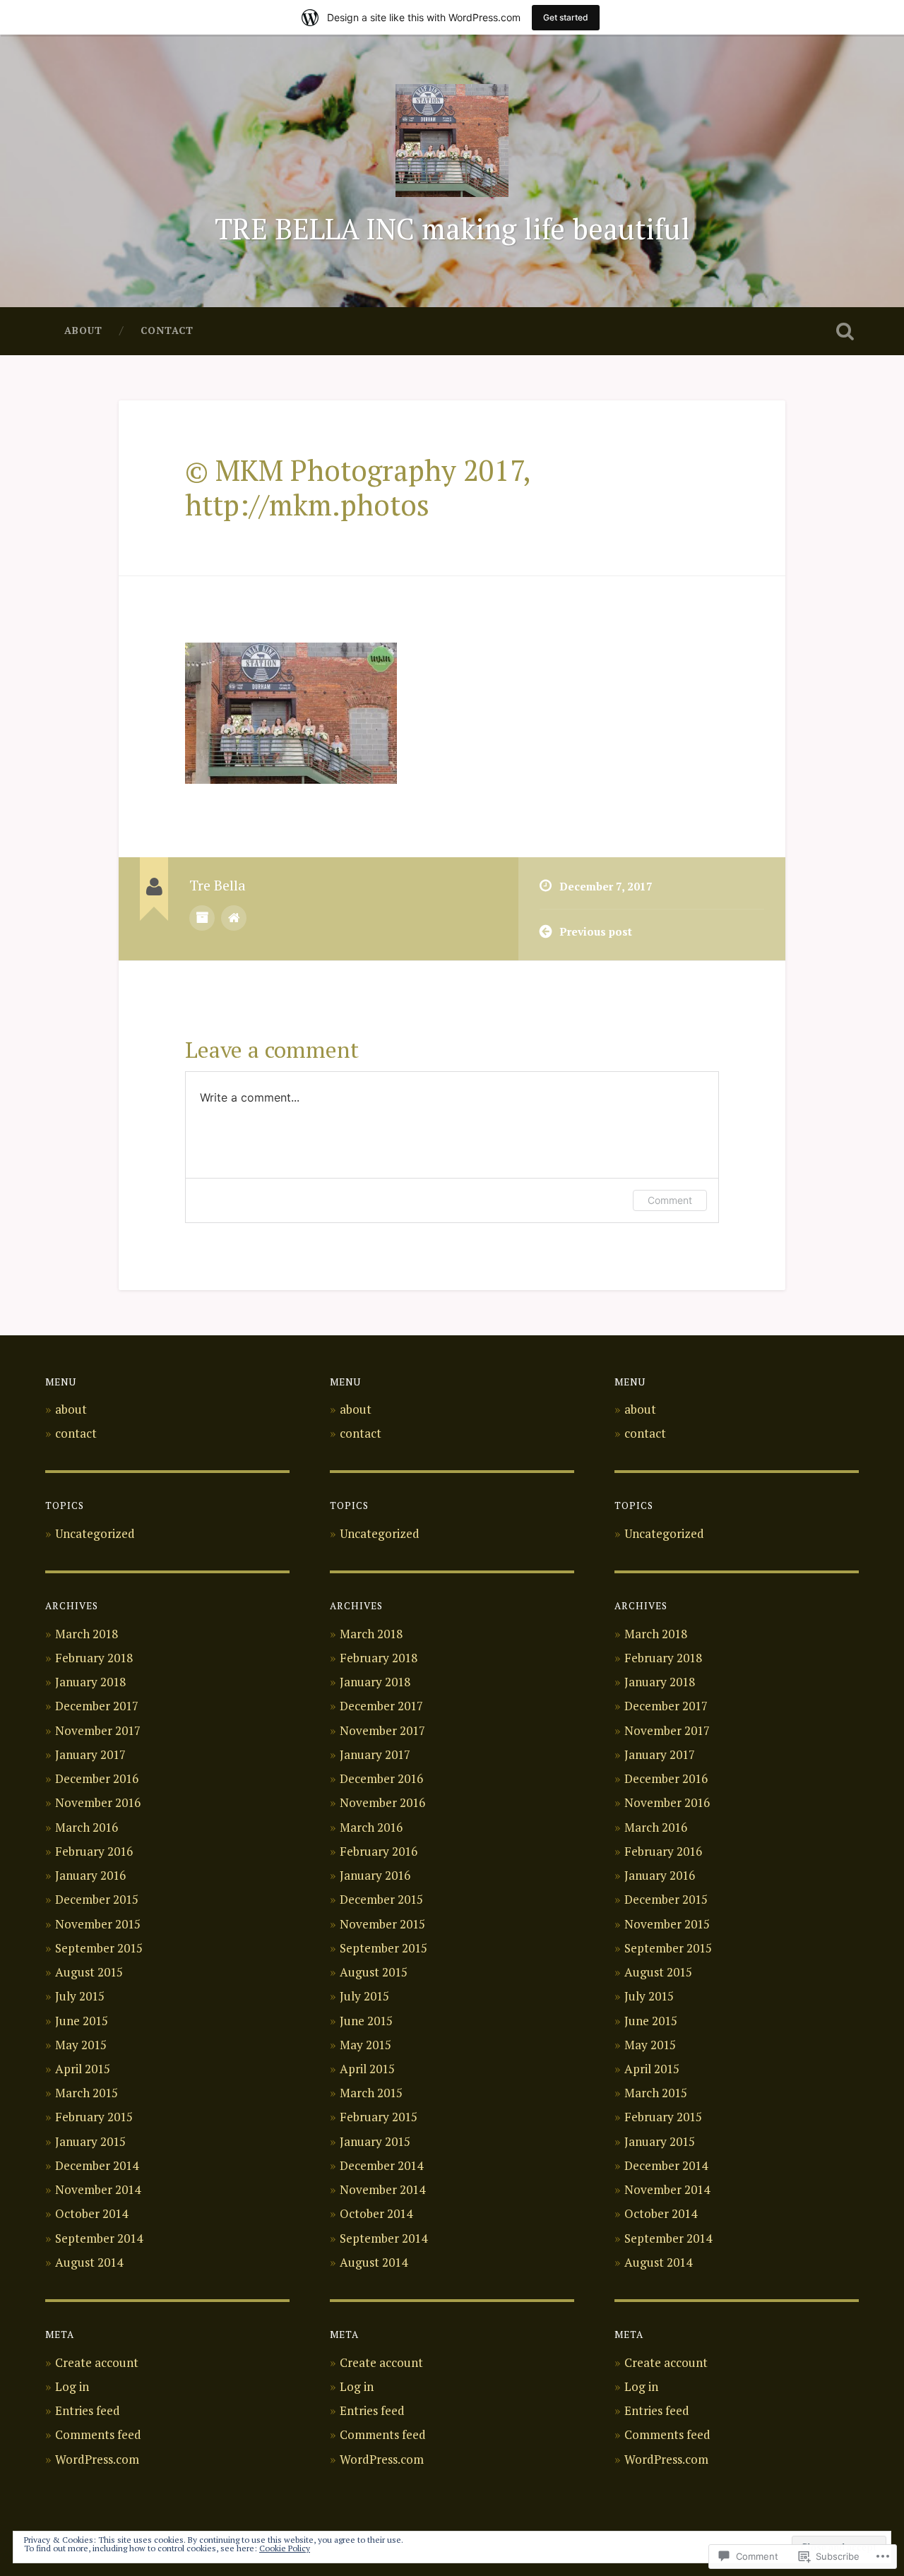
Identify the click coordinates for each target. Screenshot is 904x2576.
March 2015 (87, 2093)
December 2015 (97, 1899)
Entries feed (88, 2410)
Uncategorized (95, 1533)
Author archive (202, 918)
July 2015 (80, 1996)
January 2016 (90, 1875)
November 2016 (98, 1802)
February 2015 (94, 2117)
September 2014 (99, 2238)
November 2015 (98, 1924)
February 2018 (94, 1658)
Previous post (596, 931)
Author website (234, 918)
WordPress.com (97, 2459)
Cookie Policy (285, 2548)
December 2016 (97, 1778)
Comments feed (98, 2434)
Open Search (845, 331)
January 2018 (90, 1682)
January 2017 (90, 1754)
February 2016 (94, 1851)
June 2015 (82, 2021)
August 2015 (89, 1972)
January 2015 (90, 2141)
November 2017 (98, 1730)
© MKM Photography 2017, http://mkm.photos (357, 488)
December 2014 (97, 2165)
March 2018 (87, 1634)
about (83, 330)
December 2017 (97, 1706)
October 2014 (91, 2213)
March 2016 (87, 1827)
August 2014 (89, 2262)
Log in (72, 2386)
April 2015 (83, 2069)
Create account (97, 2362)
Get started (566, 17)
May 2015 (81, 2045)
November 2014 (98, 2189)
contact (167, 330)
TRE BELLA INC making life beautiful (452, 229)
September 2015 (99, 1948)
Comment (670, 1200)
